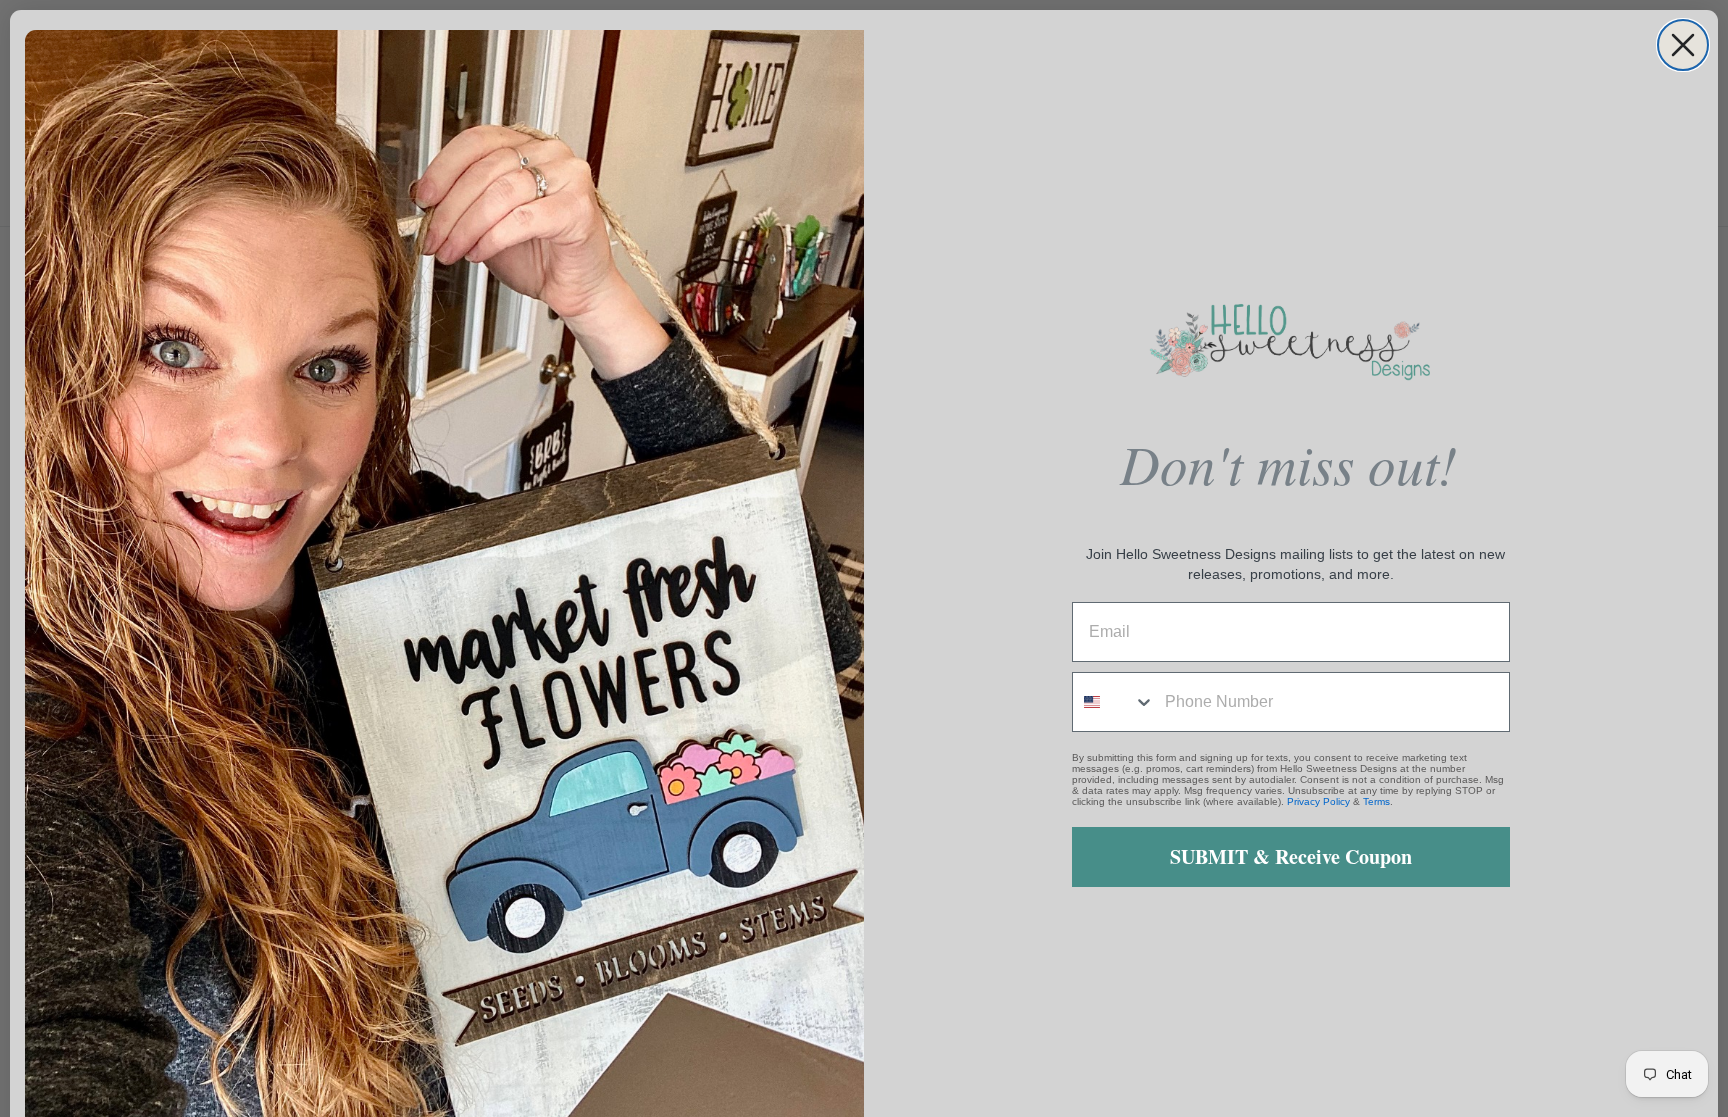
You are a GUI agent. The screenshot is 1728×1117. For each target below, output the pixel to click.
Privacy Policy (1318, 801)
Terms (1376, 801)
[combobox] (1114, 702)
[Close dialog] (1683, 45)
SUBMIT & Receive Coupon (1291, 856)
